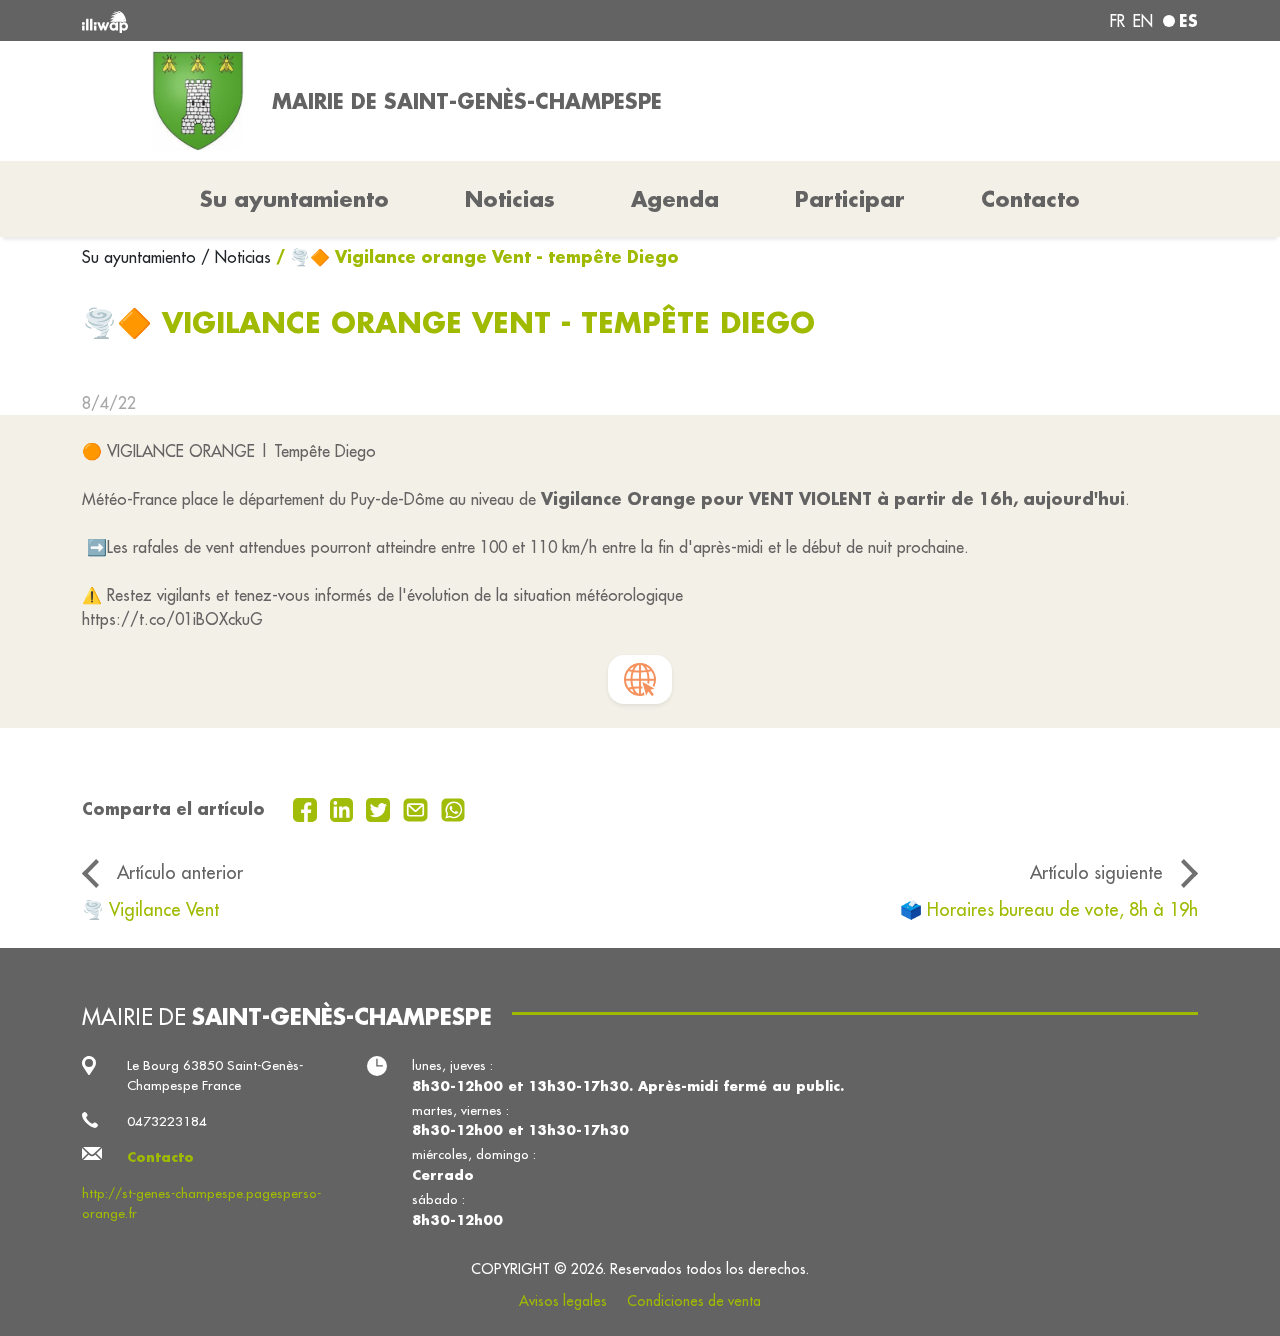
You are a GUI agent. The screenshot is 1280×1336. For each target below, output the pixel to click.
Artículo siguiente (1096, 872)
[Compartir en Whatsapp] (453, 808)
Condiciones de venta (694, 1301)
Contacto (1030, 199)
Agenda (675, 199)
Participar (850, 199)
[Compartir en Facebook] (307, 808)
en (1143, 21)
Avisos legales (563, 1301)
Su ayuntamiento (141, 257)
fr (1117, 21)
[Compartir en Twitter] (380, 808)
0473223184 (167, 1121)
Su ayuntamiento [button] (294, 199)
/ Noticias (236, 257)
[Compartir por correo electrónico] (418, 808)
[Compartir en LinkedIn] (344, 808)
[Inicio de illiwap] (307, 20)
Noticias (510, 199)
